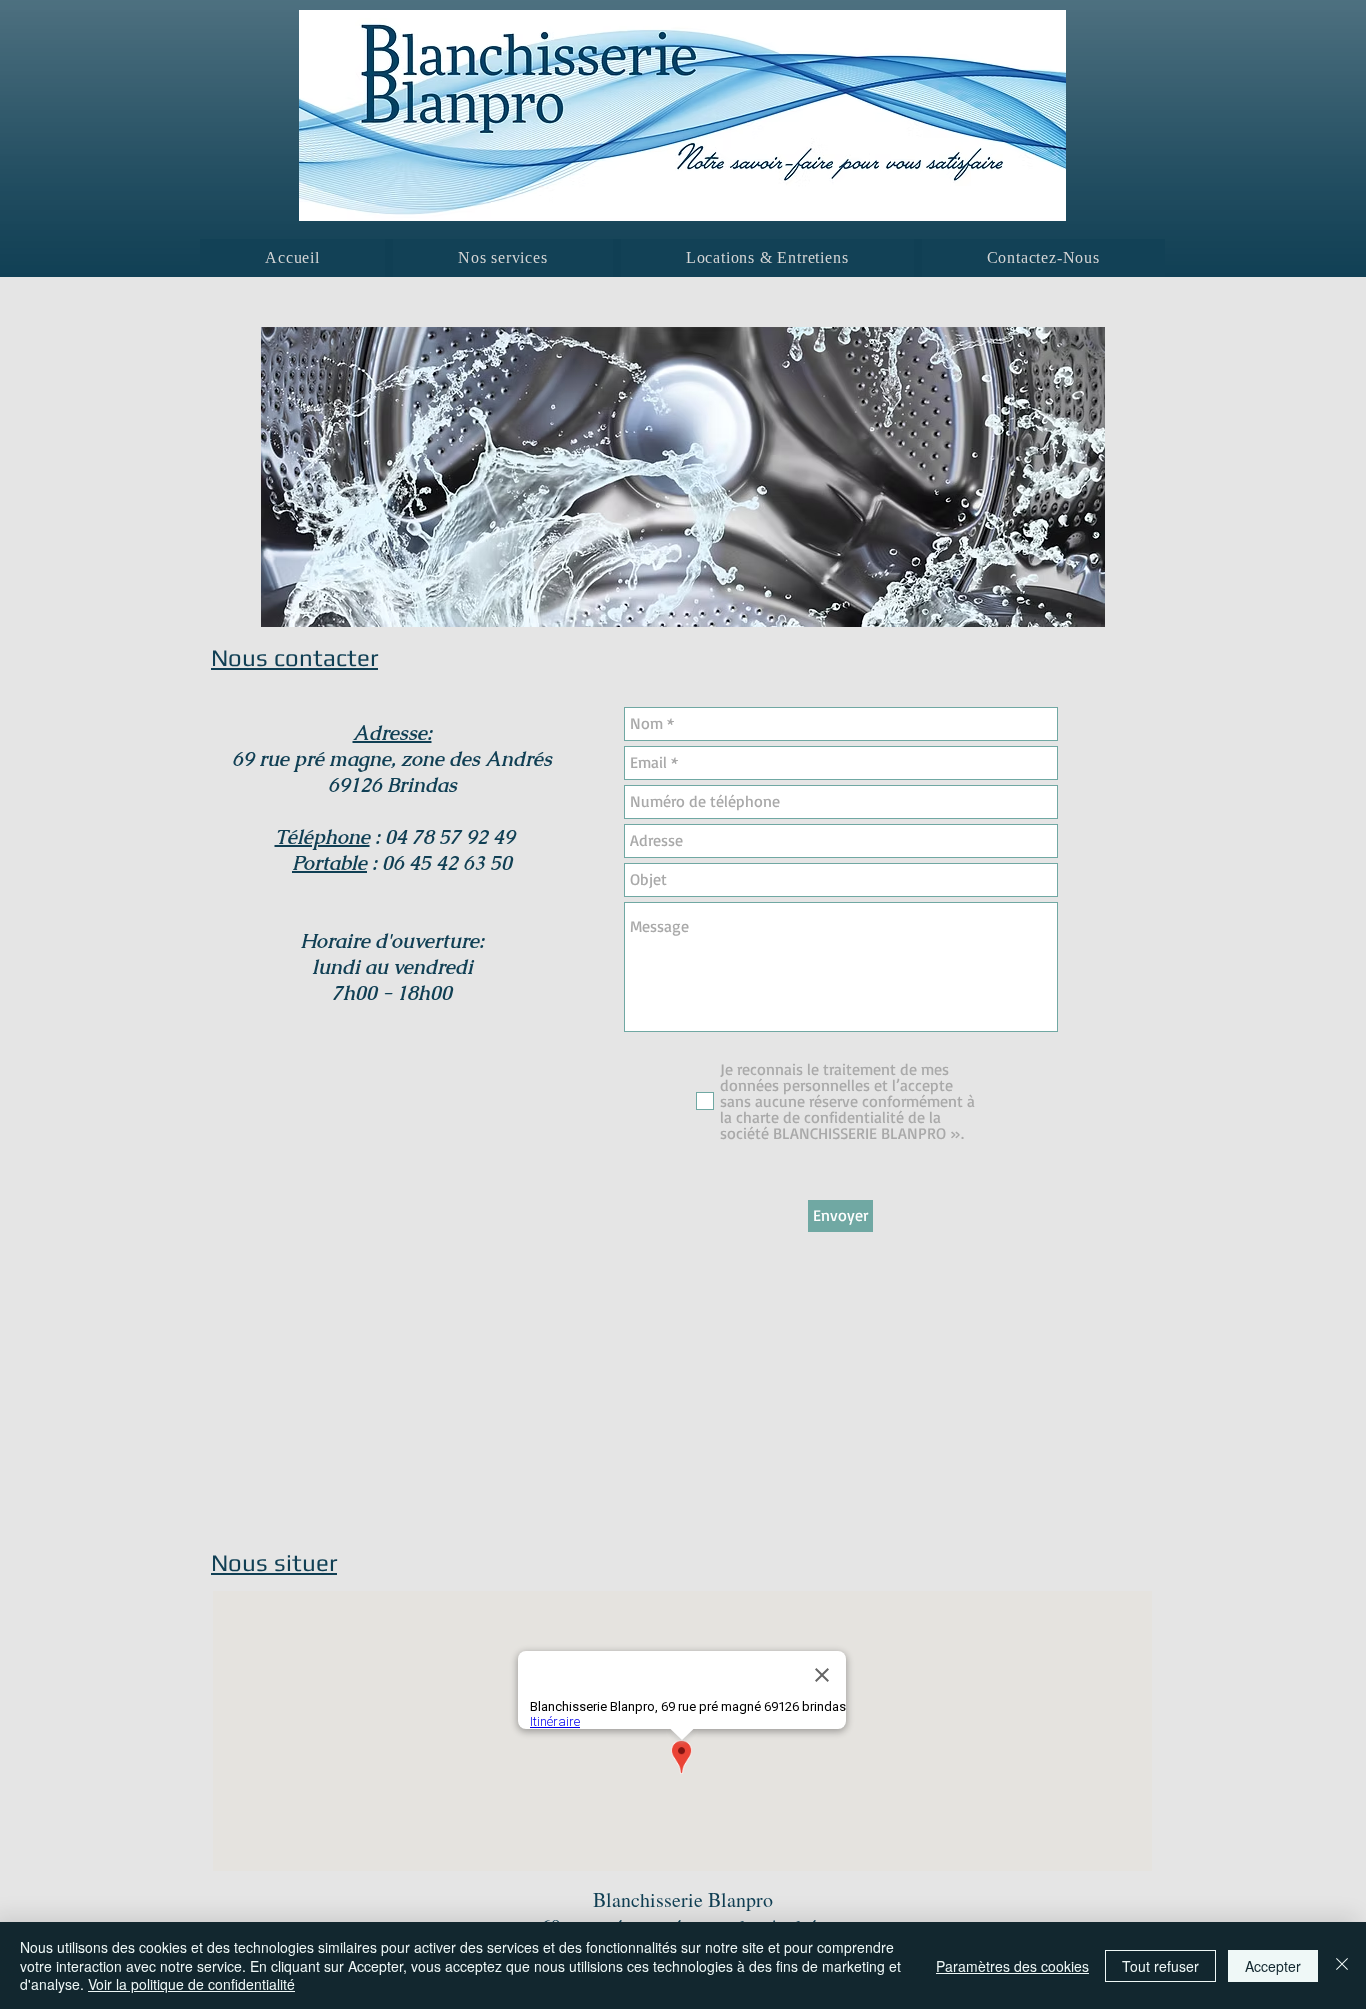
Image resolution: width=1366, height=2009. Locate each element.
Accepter (1273, 1966)
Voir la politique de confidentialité (191, 1984)
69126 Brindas (392, 785)
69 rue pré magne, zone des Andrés (392, 759)
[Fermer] (1342, 1965)
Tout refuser (1160, 1966)
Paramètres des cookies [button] (1012, 1966)
